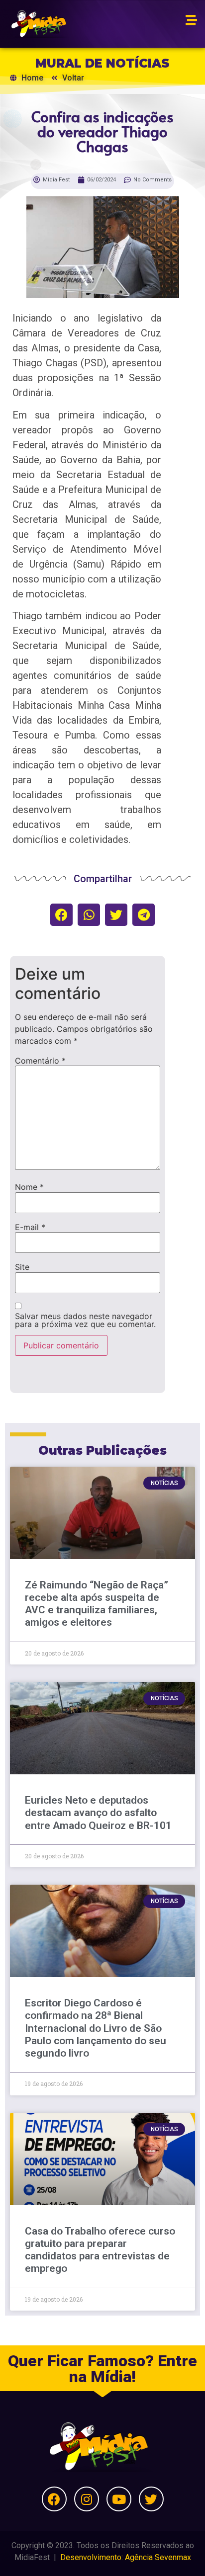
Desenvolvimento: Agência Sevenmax (126, 2557)
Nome (29, 1187)
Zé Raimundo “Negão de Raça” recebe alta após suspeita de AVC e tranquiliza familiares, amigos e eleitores (97, 1604)
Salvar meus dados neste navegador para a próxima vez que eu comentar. (85, 1320)
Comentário (40, 1061)
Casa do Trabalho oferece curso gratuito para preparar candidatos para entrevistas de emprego (100, 2250)
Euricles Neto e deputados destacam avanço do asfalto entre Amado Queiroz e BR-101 (98, 1813)
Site (22, 1267)
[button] (61, 915)
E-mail (30, 1227)
